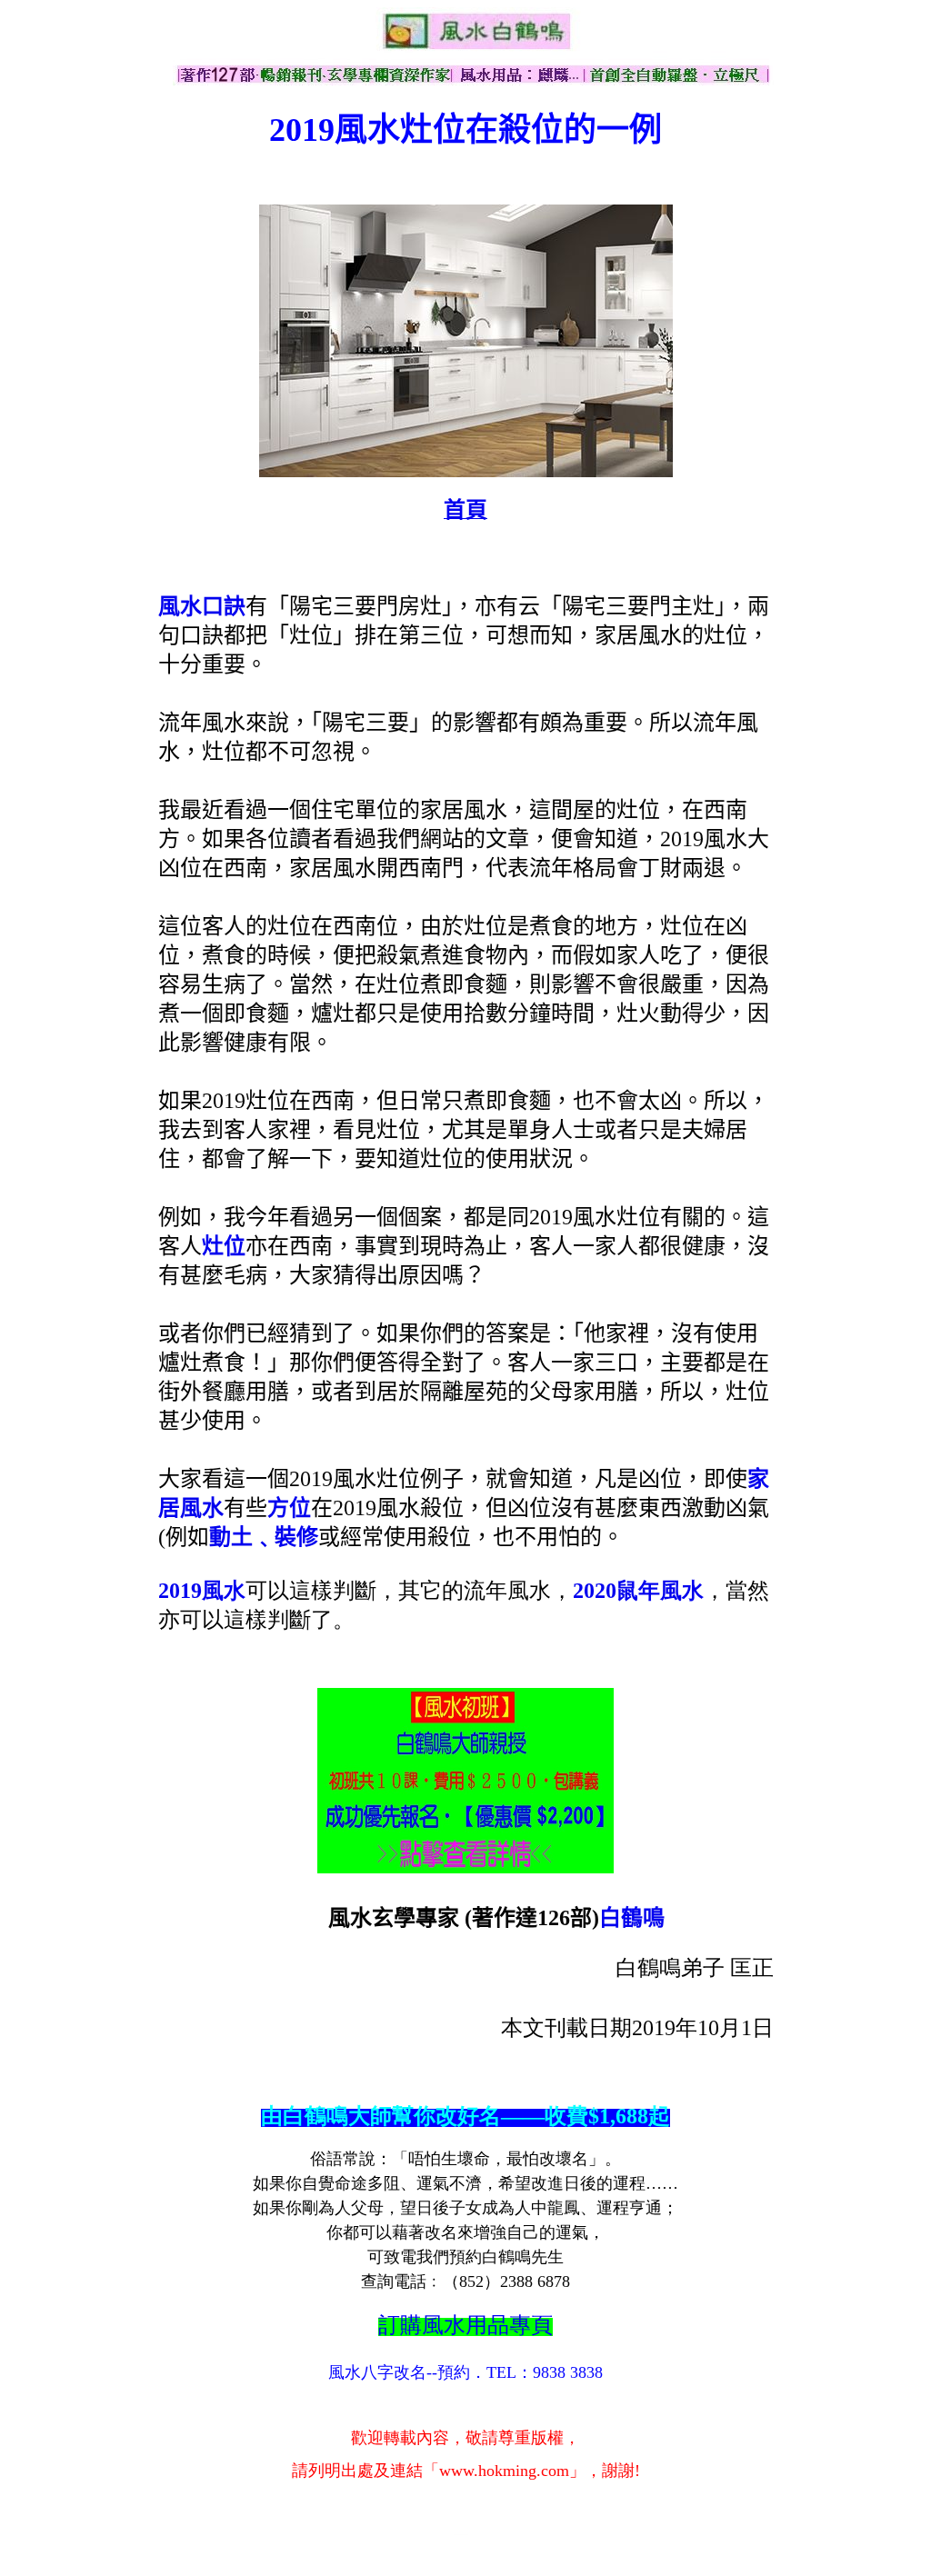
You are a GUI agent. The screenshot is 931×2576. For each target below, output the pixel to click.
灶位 (224, 1246)
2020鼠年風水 (638, 1591)
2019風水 (202, 1591)
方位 (289, 1508)
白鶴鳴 (632, 1918)
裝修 (296, 1537)
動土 (242, 1537)
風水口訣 (202, 606)
